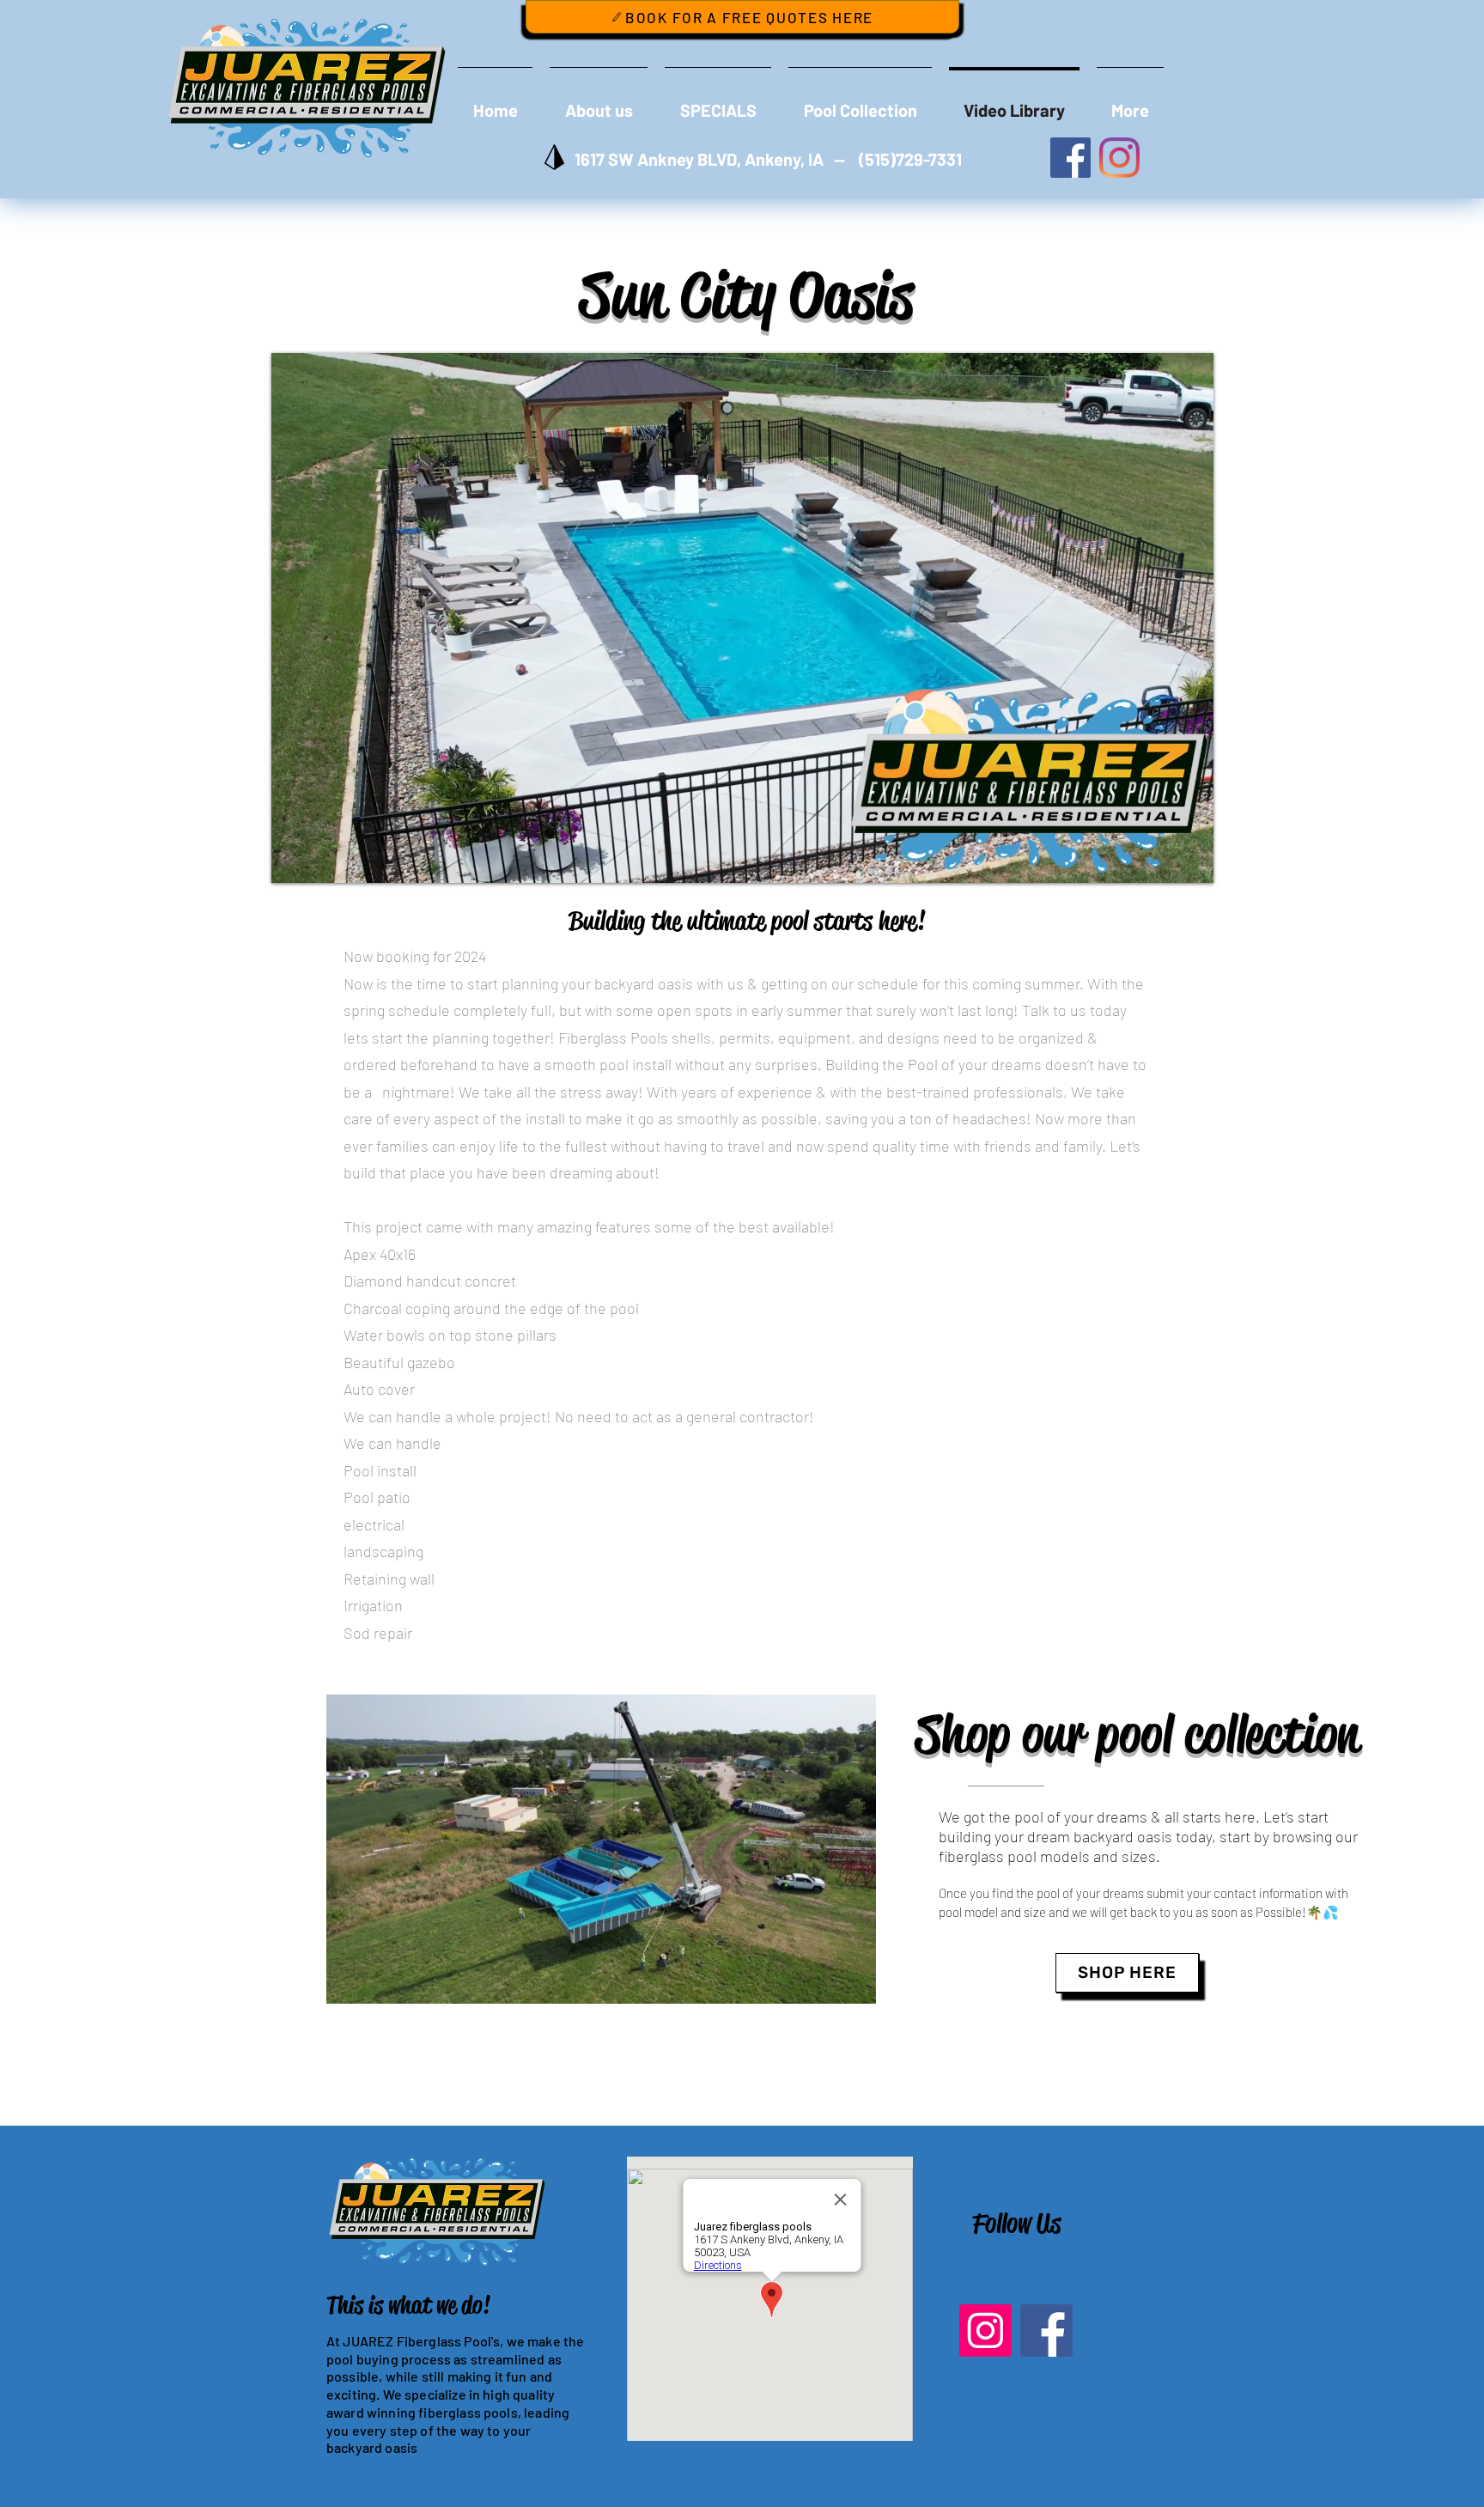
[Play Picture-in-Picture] (1161, 860)
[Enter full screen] (1190, 860)
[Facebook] (1046, 2331)
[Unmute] (323, 860)
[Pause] (294, 860)
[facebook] (1070, 158)
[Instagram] (985, 2331)
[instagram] (1119, 158)
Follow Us (1016, 2223)
